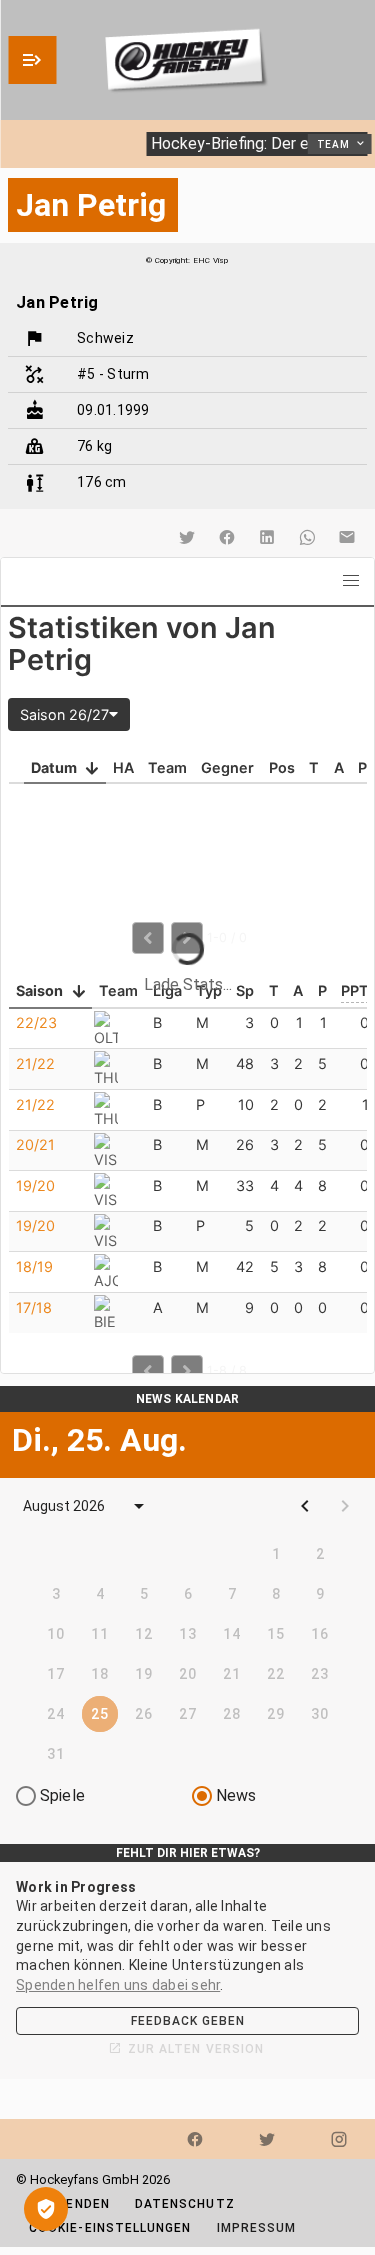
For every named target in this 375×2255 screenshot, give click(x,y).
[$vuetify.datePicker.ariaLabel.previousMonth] (305, 1506)
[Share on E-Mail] (347, 537)
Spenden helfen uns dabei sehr (118, 1985)
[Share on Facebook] (227, 537)
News (236, 1795)
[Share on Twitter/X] (187, 537)
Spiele (62, 1795)
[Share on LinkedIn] (267, 537)
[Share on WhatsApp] (307, 537)
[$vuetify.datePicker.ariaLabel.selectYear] (139, 1506)
